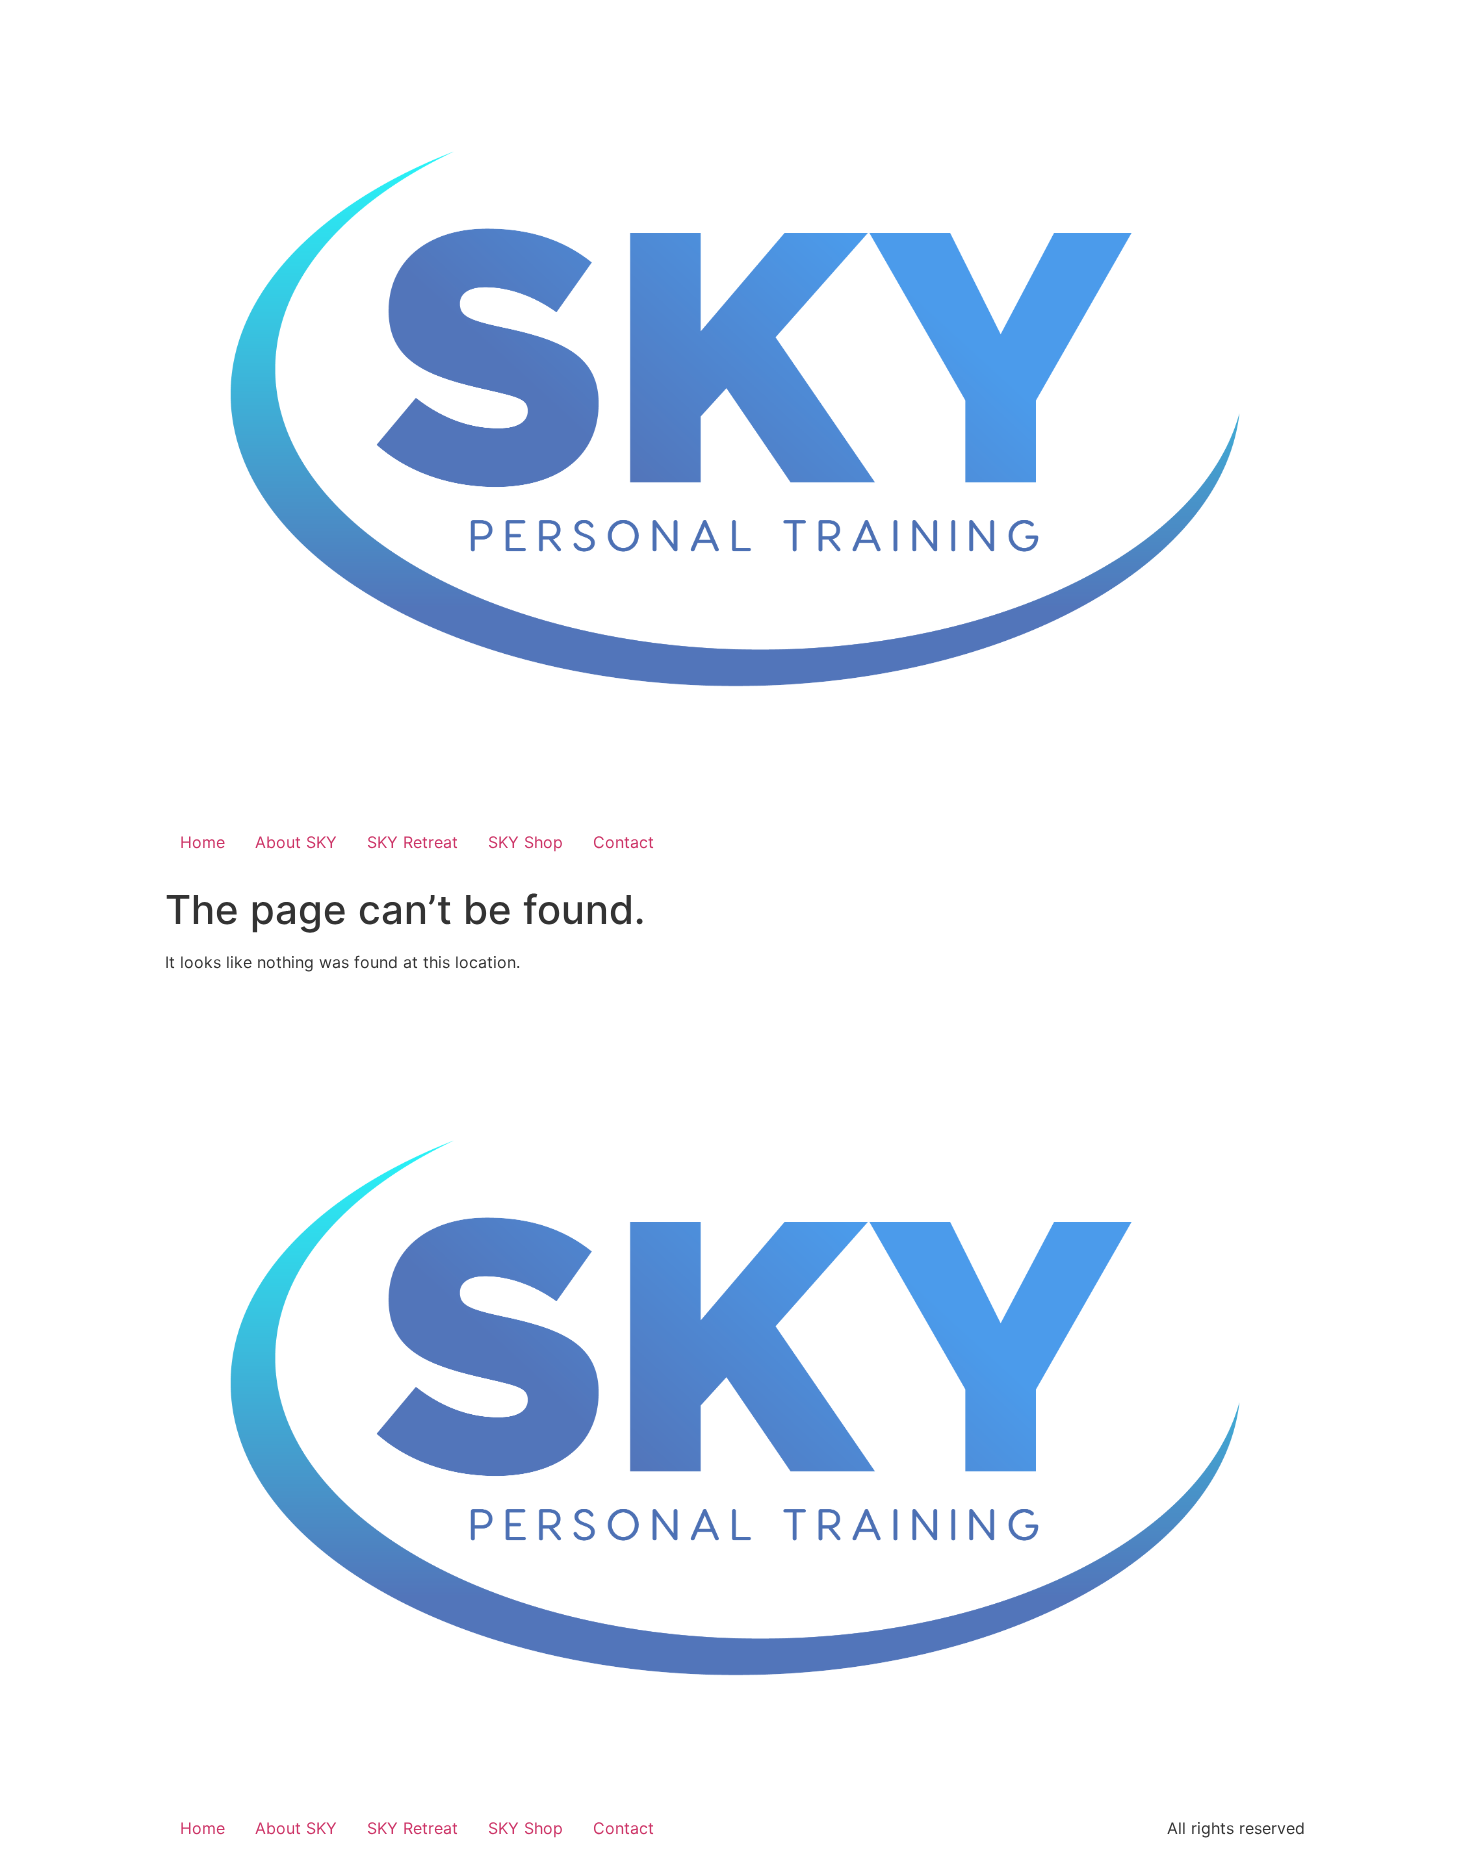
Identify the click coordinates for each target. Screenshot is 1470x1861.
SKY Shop (525, 842)
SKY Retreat (412, 842)
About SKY (296, 842)
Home (202, 842)
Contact (623, 842)
